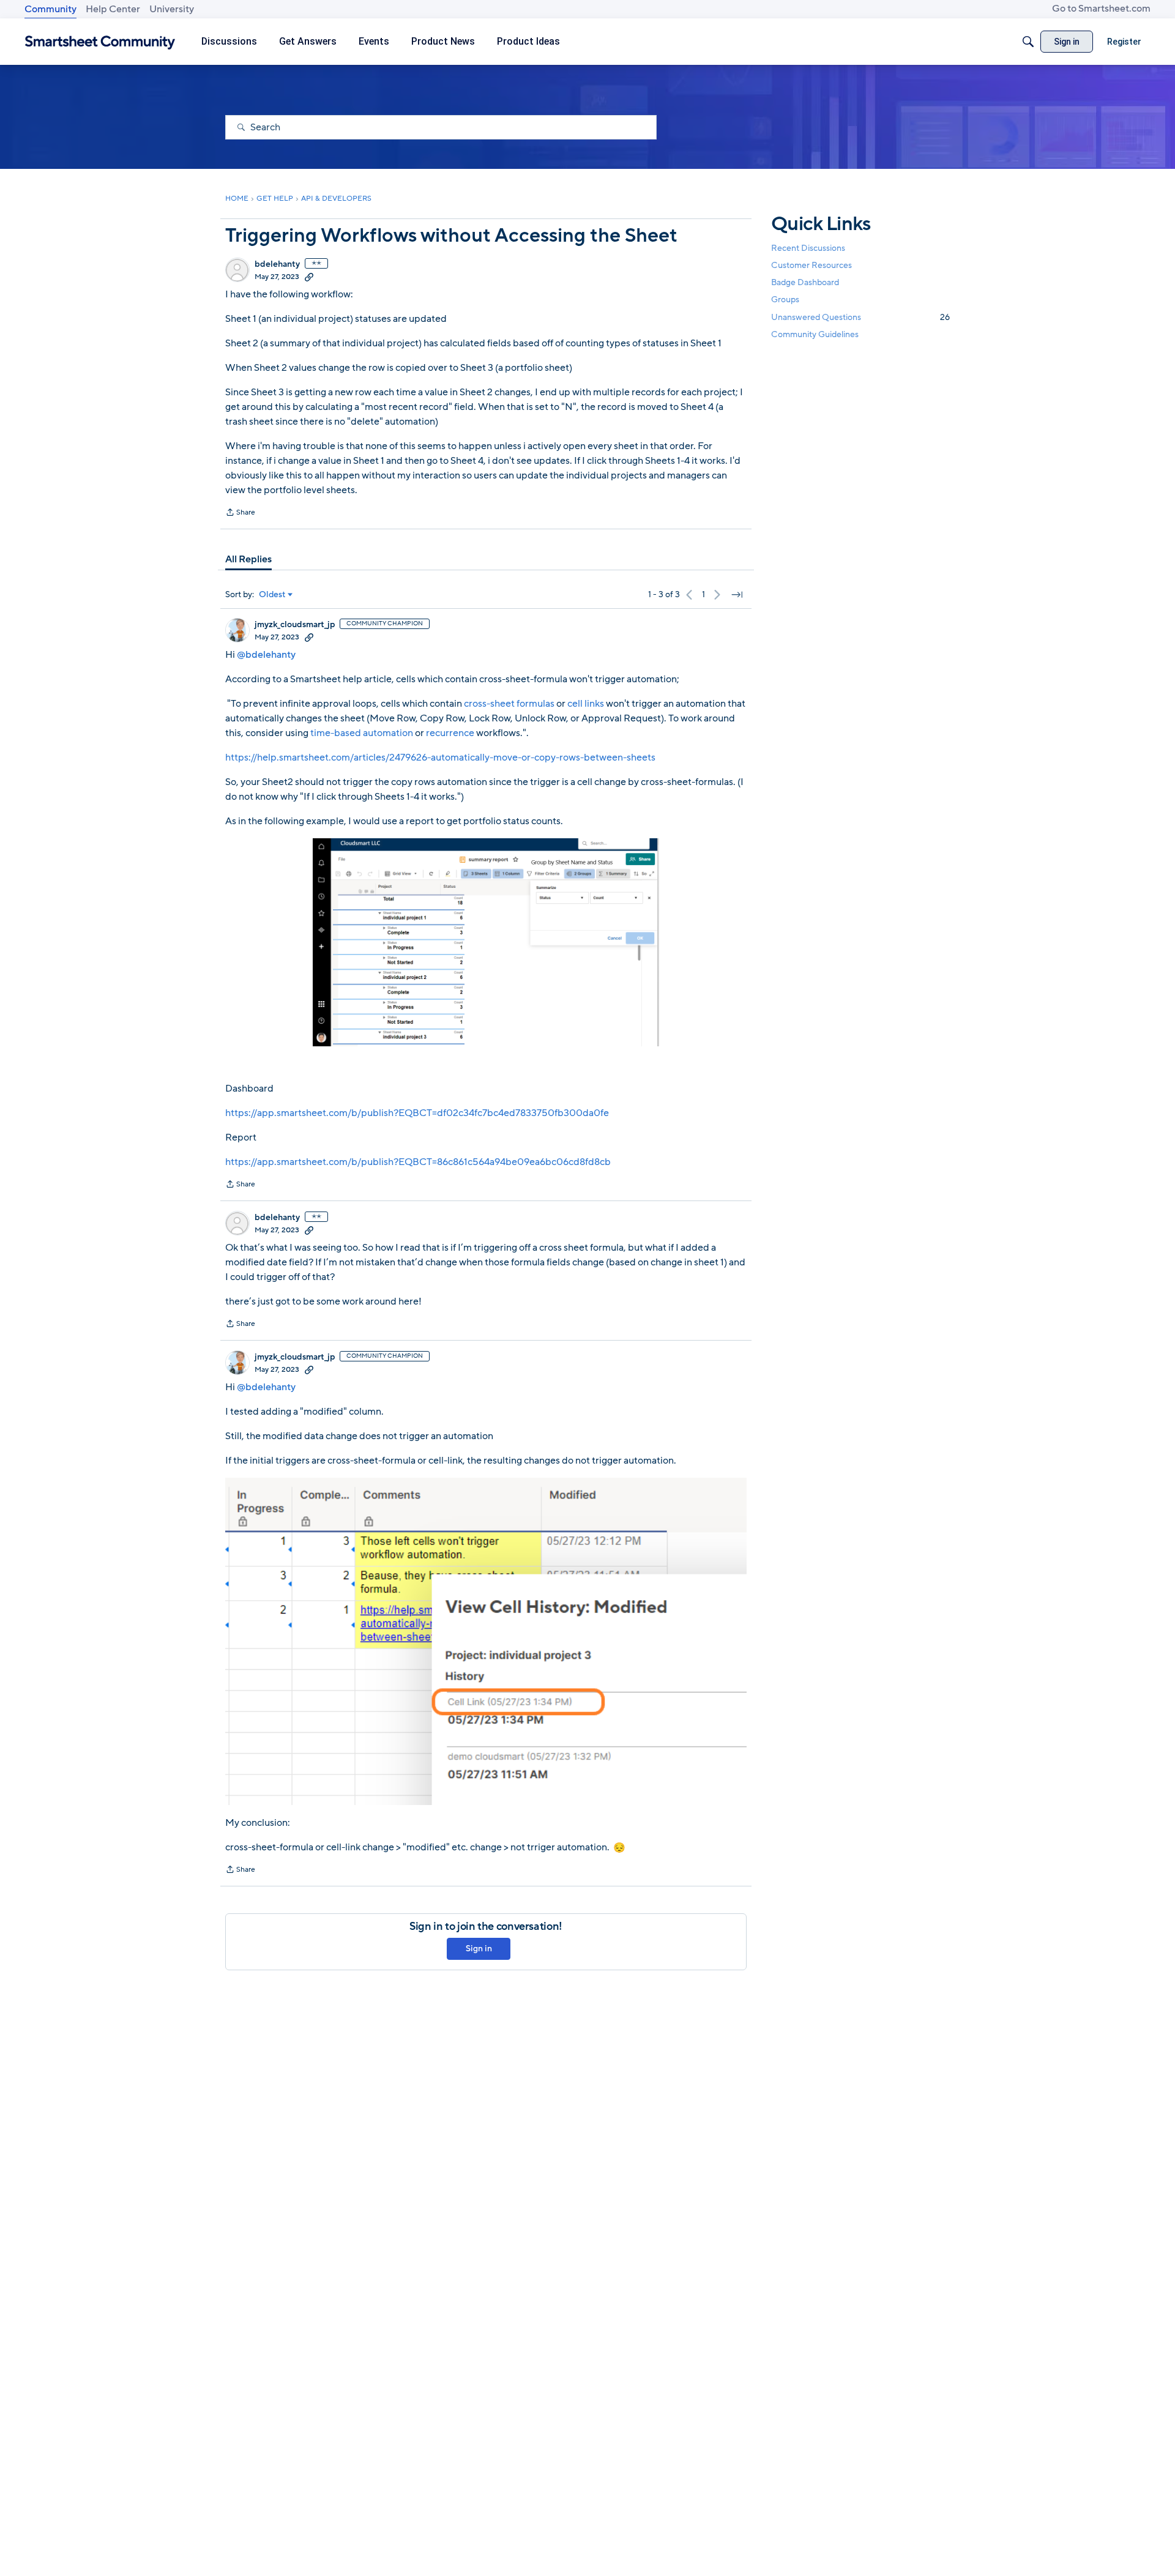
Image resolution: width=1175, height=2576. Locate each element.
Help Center (113, 9)
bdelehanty (277, 264)
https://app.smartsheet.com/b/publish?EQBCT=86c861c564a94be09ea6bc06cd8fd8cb (418, 1162)
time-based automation (362, 733)
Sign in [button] (479, 1949)
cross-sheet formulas (509, 704)
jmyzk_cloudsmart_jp (295, 625)
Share (240, 513)
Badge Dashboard (805, 282)
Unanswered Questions (860, 317)
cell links (586, 704)
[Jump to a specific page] (737, 595)
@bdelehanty (266, 655)
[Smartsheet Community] (100, 42)
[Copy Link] (309, 277)
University (172, 9)
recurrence (450, 733)
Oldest (272, 595)
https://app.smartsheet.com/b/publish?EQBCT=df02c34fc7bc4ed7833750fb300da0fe (417, 1113)
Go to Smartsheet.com (1101, 9)
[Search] (1028, 42)
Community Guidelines (815, 334)
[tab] (248, 559)
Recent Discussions (808, 248)
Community (50, 9)
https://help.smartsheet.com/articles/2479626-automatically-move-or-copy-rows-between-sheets (440, 758)
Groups (785, 300)
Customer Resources (811, 265)
